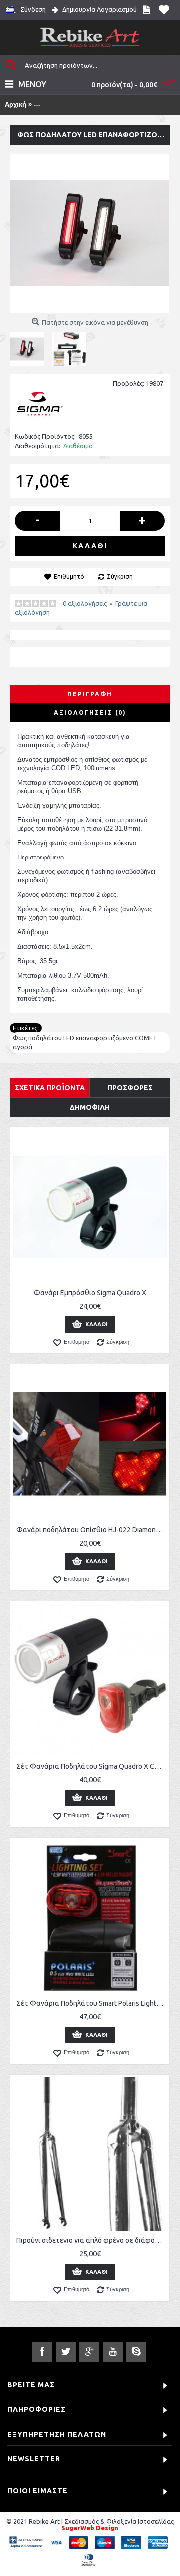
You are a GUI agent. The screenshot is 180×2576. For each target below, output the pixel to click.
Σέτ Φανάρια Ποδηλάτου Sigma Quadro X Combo (92, 1766)
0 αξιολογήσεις (85, 603)
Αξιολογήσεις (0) (90, 712)
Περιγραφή (90, 694)
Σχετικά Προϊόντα (50, 1088)
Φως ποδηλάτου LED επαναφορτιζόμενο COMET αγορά (85, 1042)
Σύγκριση (120, 576)
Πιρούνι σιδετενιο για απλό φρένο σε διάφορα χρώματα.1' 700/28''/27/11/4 (92, 2240)
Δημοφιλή (90, 1107)
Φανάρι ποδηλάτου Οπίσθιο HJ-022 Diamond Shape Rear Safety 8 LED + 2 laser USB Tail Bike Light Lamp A (92, 1530)
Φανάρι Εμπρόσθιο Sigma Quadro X (90, 1293)
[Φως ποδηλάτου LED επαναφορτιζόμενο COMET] (90, 233)
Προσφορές (130, 1088)
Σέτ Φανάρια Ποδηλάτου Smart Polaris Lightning (92, 2003)
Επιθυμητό (69, 576)
